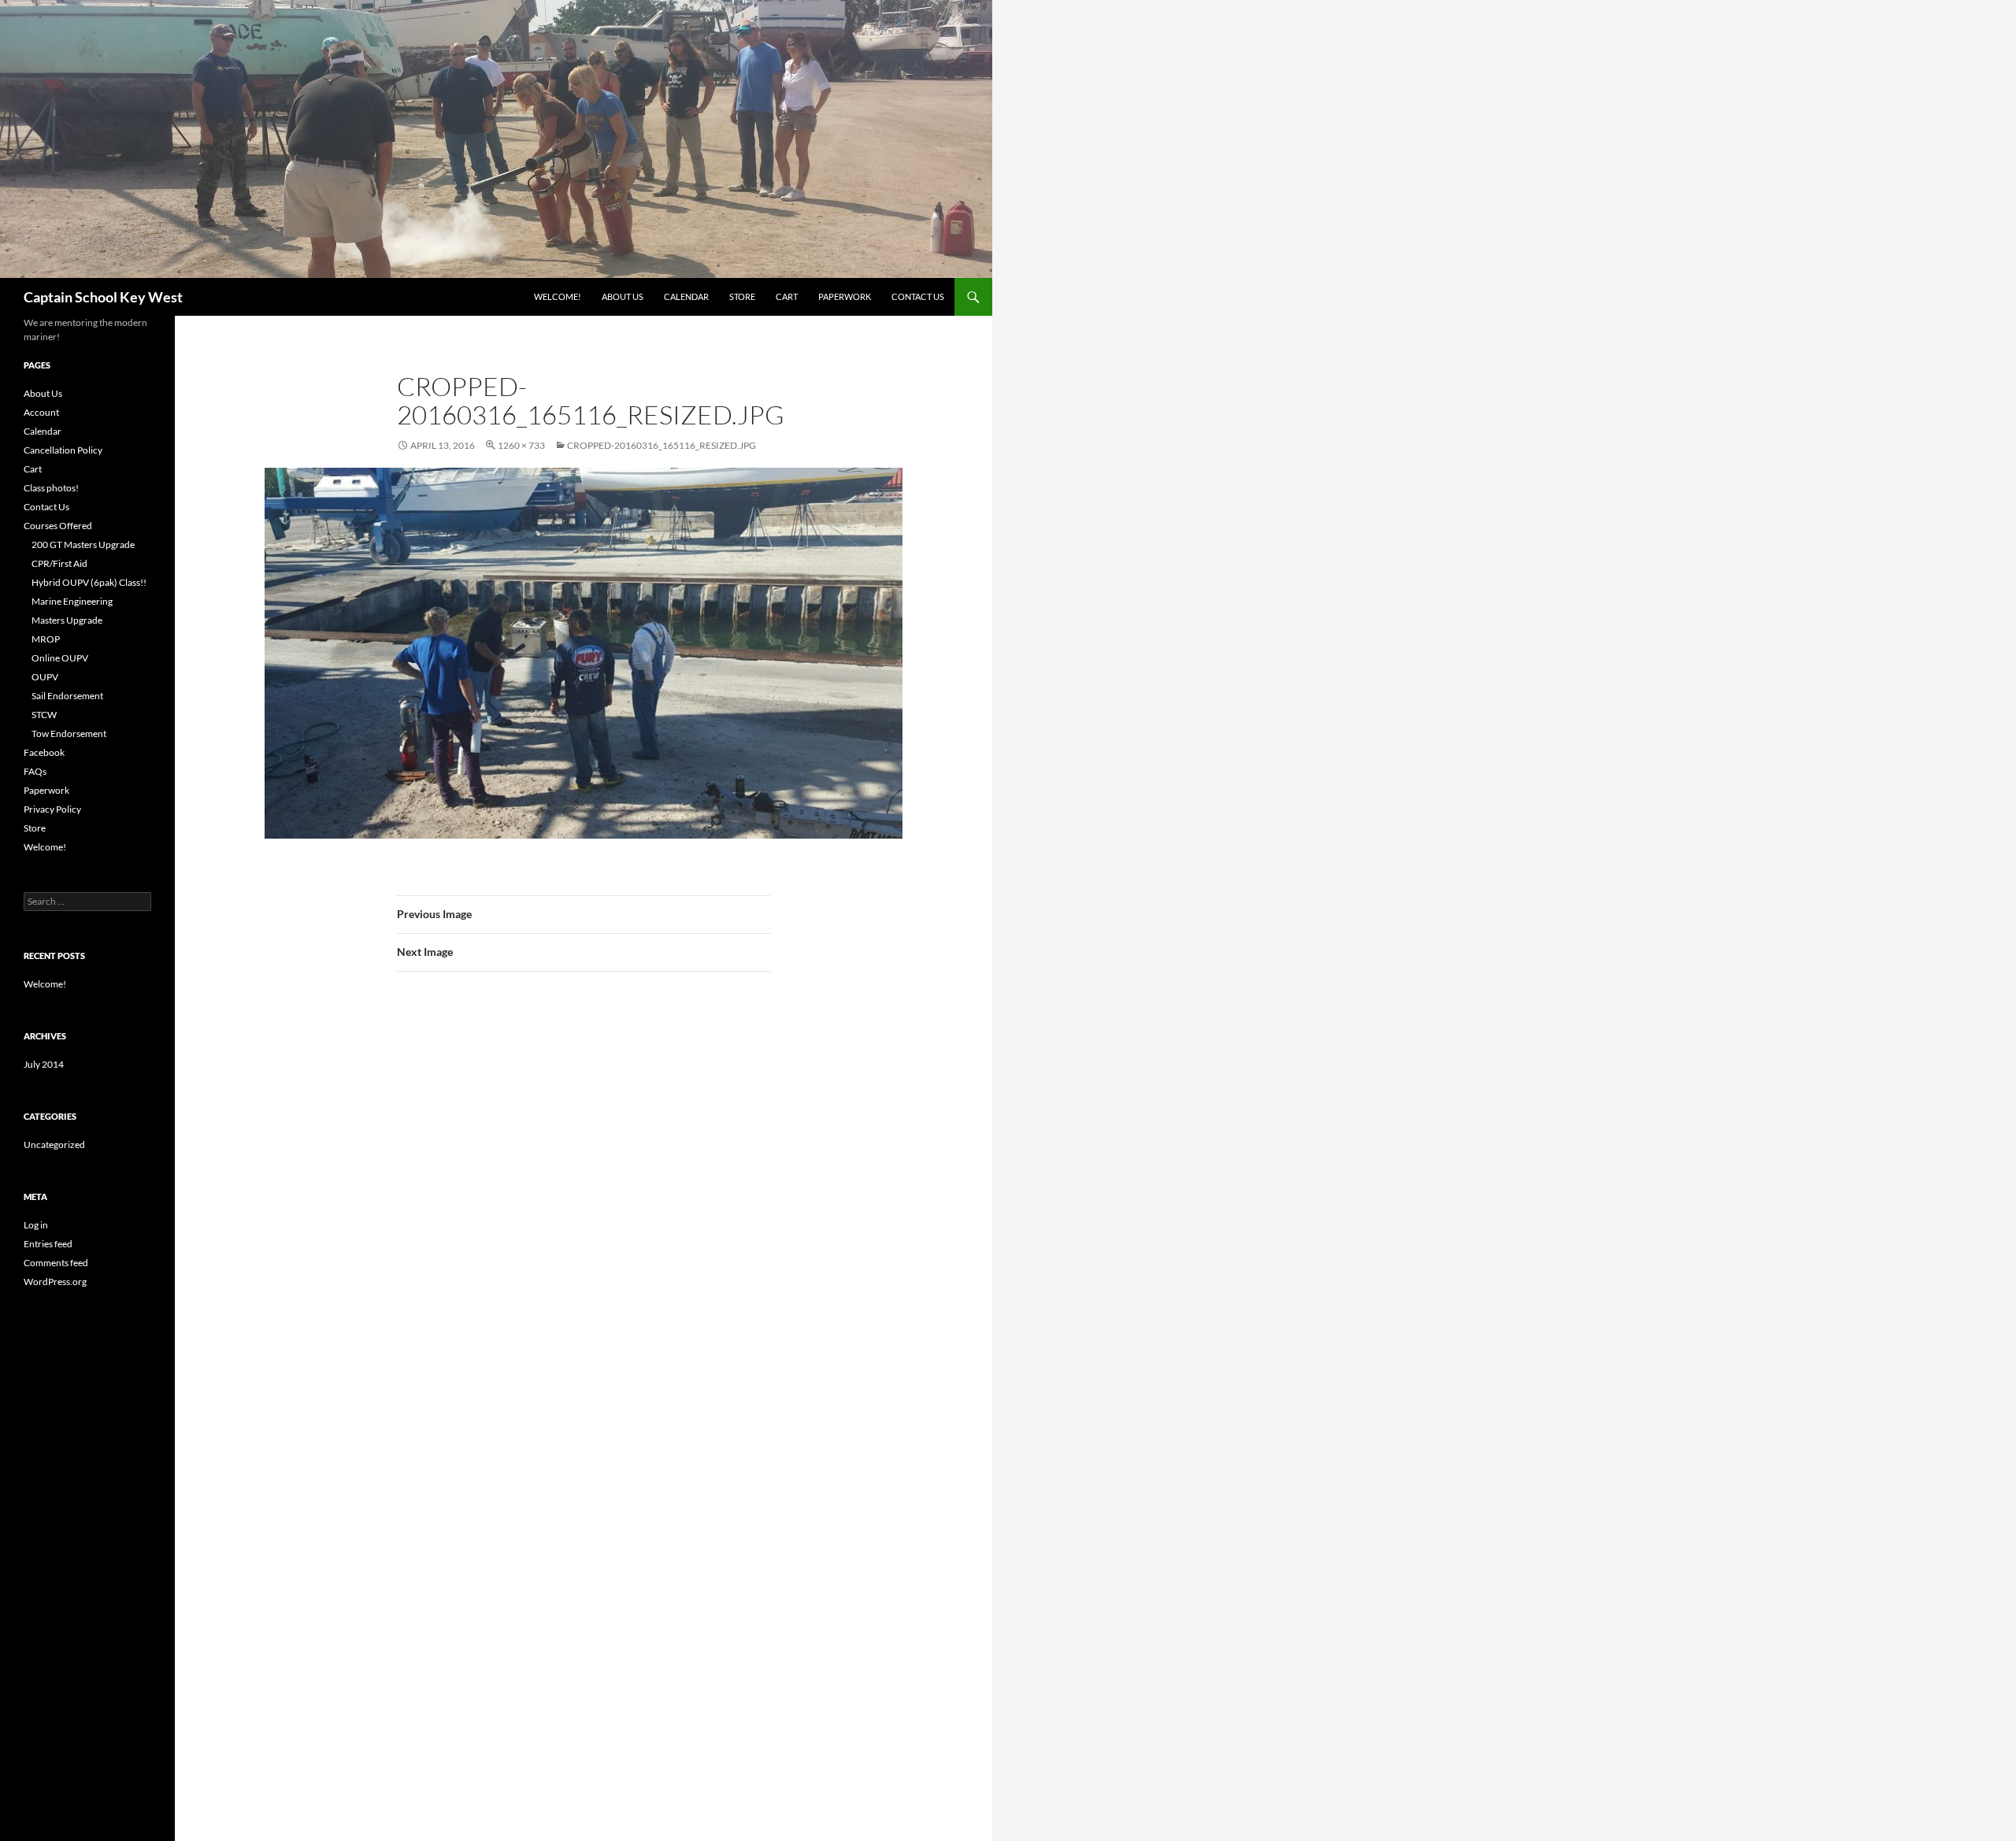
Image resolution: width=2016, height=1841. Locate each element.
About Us (623, 296)
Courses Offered (58, 526)
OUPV (45, 677)
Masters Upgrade (67, 620)
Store (742, 296)
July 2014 (44, 1064)
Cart (787, 296)
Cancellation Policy (63, 450)
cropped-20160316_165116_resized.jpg (661, 445)
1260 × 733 (521, 445)
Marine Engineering (72, 601)
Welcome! (558, 296)
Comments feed (56, 1263)
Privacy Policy (52, 809)
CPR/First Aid (59, 563)
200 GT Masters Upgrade (83, 545)
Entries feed (48, 1244)
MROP (46, 639)
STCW (44, 715)
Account (41, 412)
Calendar (686, 296)
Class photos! (51, 488)
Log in (36, 1225)
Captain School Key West (103, 297)
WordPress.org (55, 1282)
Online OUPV (60, 658)
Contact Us (918, 296)
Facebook (44, 752)
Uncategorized (54, 1145)
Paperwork (845, 296)
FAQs (35, 771)
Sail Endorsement (67, 696)
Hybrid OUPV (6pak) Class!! (89, 582)
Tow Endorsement (69, 733)
